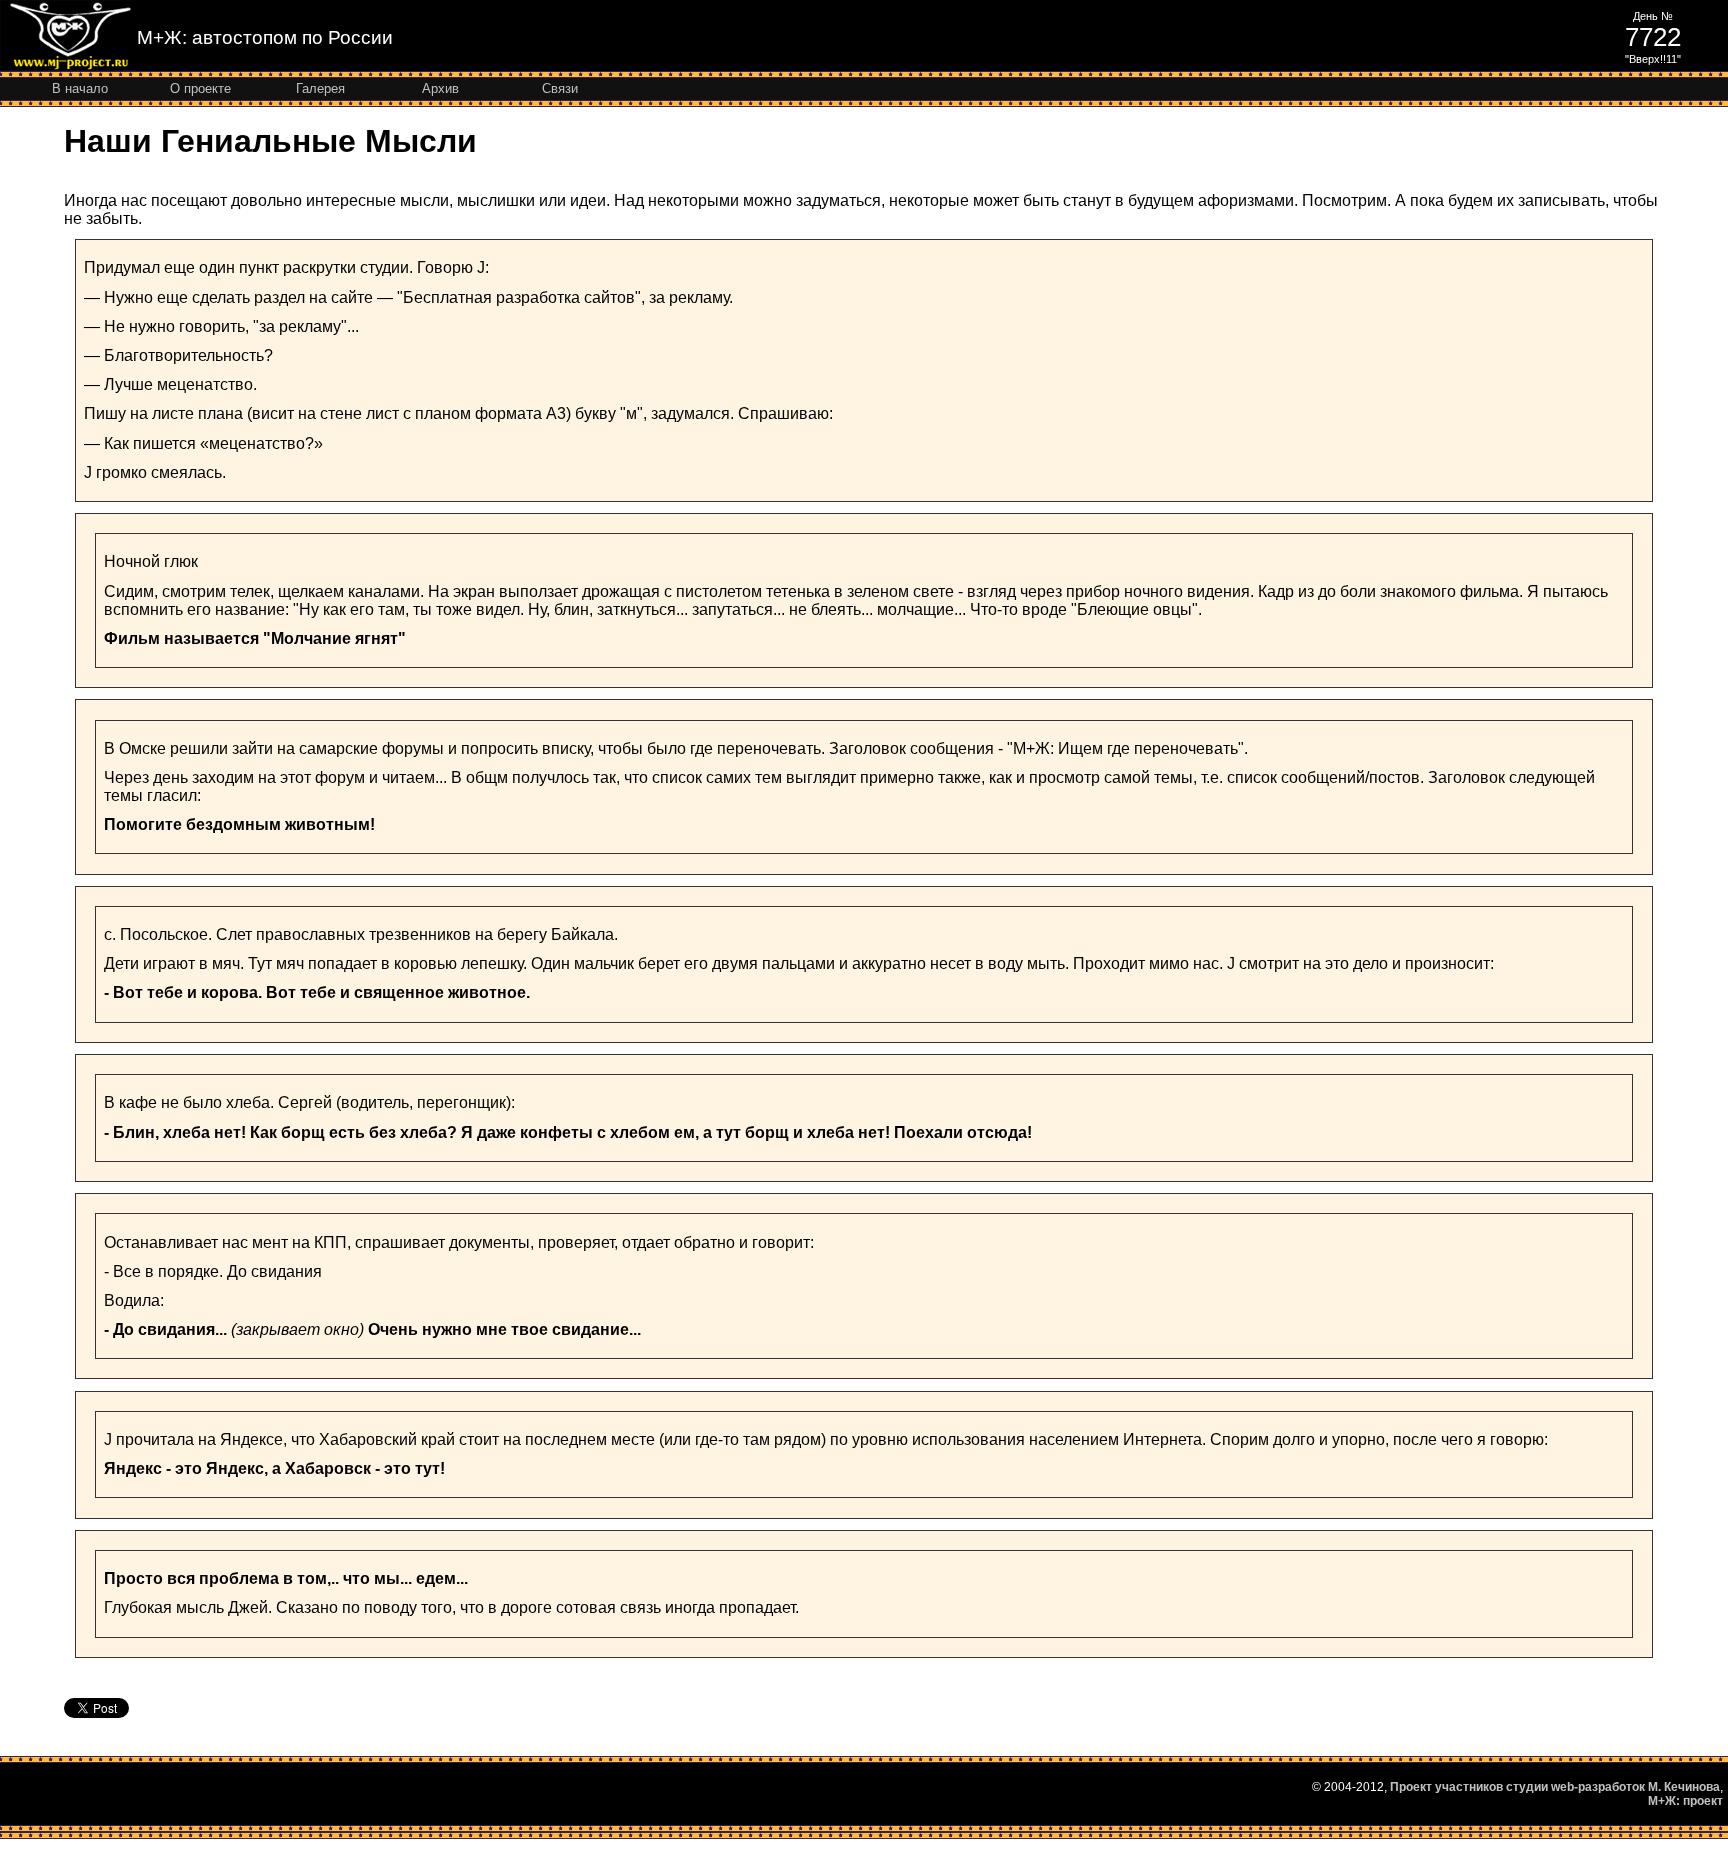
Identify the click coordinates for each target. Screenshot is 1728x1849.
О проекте (200, 88)
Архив (440, 88)
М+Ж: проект (1685, 1801)
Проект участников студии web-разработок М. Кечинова (1555, 1787)
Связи (560, 88)
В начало (80, 88)
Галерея (320, 88)
